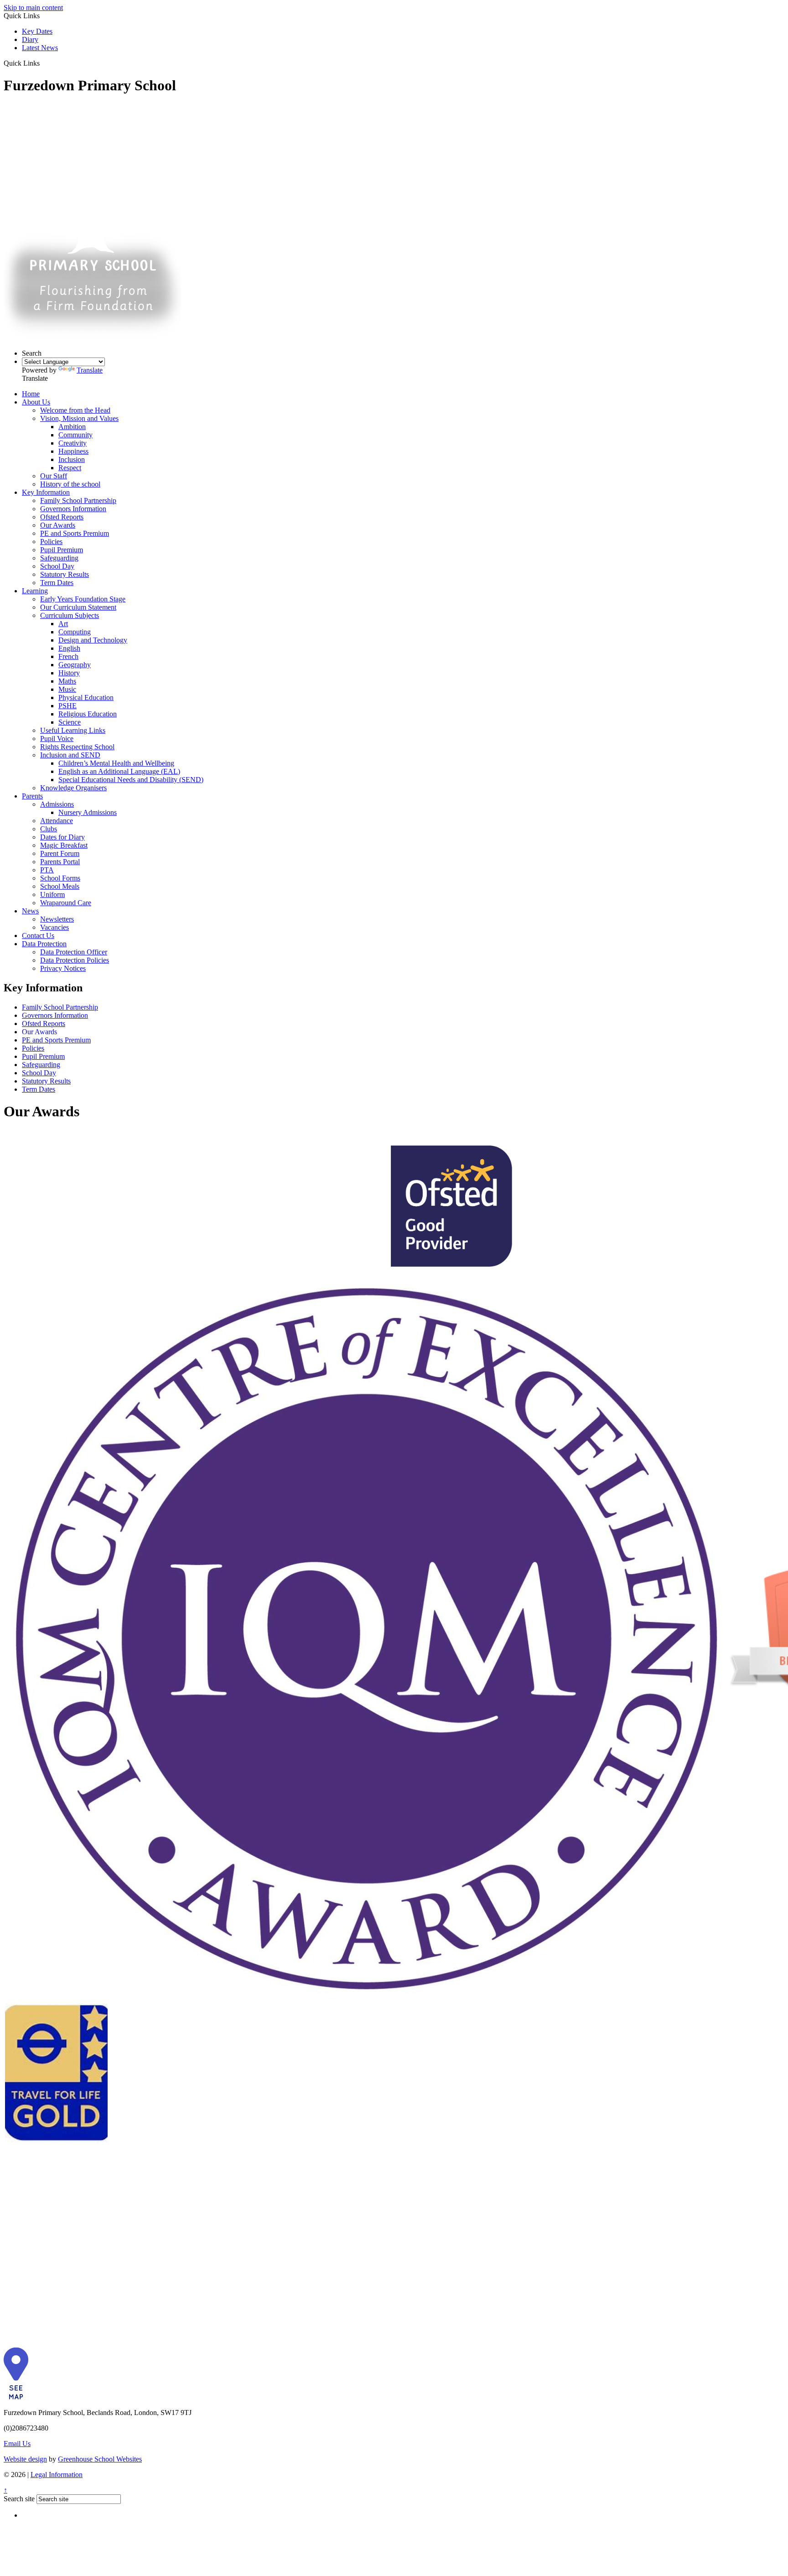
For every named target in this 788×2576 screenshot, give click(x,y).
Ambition (72, 427)
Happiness (73, 451)
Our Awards (58, 525)
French (68, 656)
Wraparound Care (66, 903)
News (30, 911)
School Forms (60, 878)
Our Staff (54, 476)
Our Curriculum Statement (78, 607)
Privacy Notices (63, 968)
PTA (47, 870)
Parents (32, 796)
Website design (25, 2459)
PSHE (67, 706)
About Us (36, 402)
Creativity (73, 443)
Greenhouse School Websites (100, 2459)
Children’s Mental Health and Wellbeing (116, 763)
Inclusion (72, 459)
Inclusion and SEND (70, 755)
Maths (67, 681)
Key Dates (37, 31)
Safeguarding (59, 558)
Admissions (57, 804)
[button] (43, 63)
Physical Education (86, 697)
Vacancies (54, 927)
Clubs (49, 829)
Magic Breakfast (64, 845)
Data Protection (44, 944)
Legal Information (57, 2475)
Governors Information (73, 509)
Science (70, 722)
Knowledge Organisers (73, 788)
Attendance (57, 821)
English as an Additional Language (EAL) (119, 771)
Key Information (46, 492)
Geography (75, 665)
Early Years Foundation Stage (83, 599)
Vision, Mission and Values (79, 418)
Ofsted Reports (62, 517)
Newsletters (57, 919)
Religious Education (88, 714)
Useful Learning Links (73, 730)
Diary (30, 39)
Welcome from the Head (75, 410)
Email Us (17, 2444)
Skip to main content (33, 8)
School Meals (60, 886)
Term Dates (57, 583)
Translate (90, 370)
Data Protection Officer (74, 952)
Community (75, 435)
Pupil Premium (62, 550)
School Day (57, 566)
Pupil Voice (57, 739)
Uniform (52, 894)
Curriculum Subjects (70, 615)
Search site (19, 2499)
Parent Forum (60, 853)
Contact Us (38, 936)
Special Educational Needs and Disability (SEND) (131, 780)
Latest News (40, 48)
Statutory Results (65, 574)
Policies (51, 542)
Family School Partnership (78, 500)
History (69, 673)
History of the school (70, 484)
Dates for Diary (62, 837)
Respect (70, 468)
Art (63, 624)
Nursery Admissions (88, 812)
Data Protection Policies (75, 960)
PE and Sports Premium (75, 533)
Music (67, 689)
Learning (35, 591)
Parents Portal (60, 862)
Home (31, 394)
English (69, 648)
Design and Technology (93, 640)
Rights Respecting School (77, 747)
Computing (75, 632)
